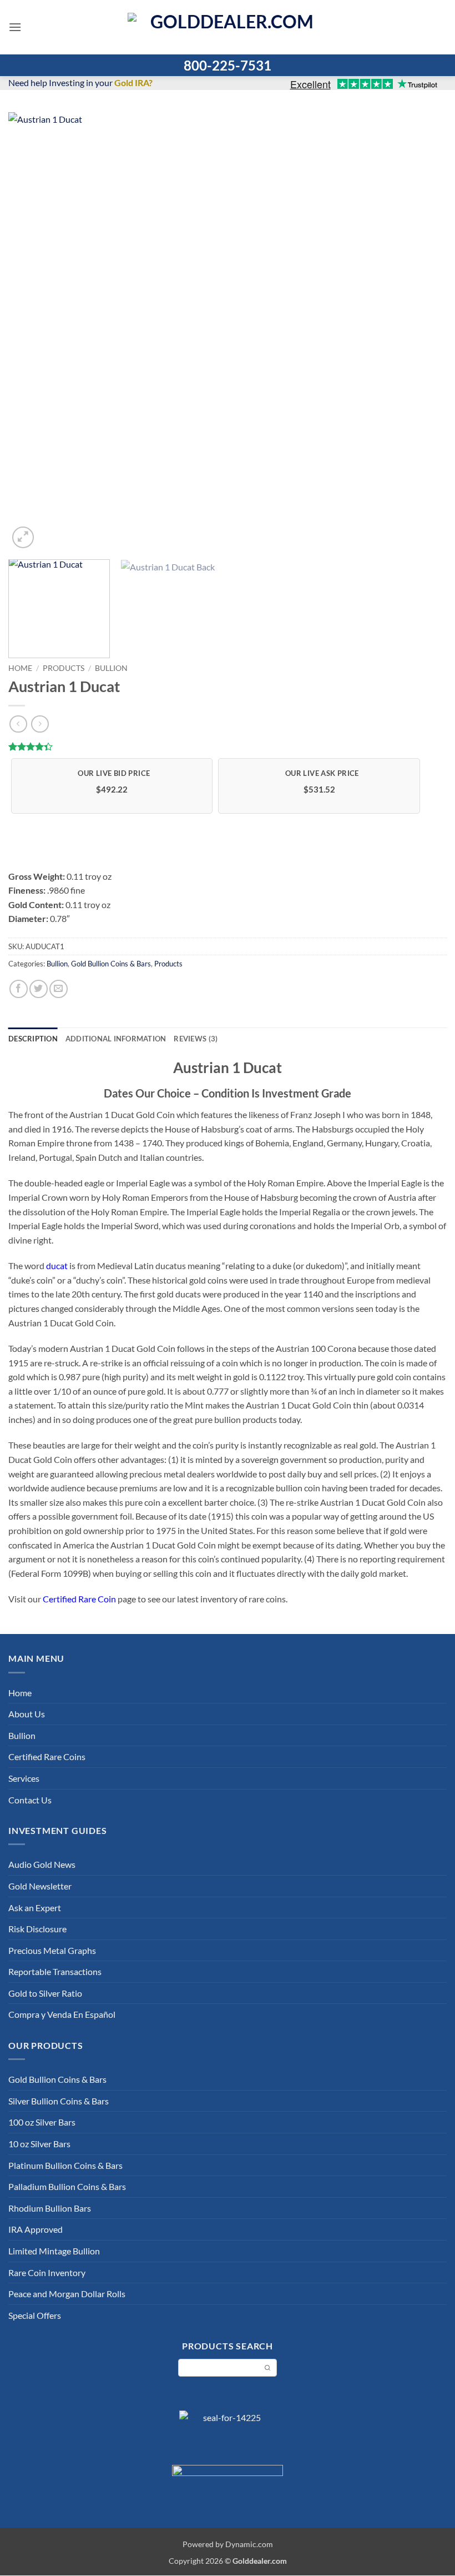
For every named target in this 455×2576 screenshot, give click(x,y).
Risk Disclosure (37, 1929)
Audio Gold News (42, 1864)
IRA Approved (36, 2229)
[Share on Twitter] (39, 989)
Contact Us (30, 1800)
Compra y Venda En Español (62, 2014)
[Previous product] (40, 724)
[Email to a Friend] (59, 989)
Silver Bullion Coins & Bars (59, 2101)
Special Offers (35, 2315)
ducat (57, 1266)
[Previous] (31, 332)
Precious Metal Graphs (52, 1950)
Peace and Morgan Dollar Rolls (67, 2294)
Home (20, 668)
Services (24, 1778)
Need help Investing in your (80, 82)
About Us (27, 1714)
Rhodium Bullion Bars (50, 2208)
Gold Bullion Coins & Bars (111, 964)
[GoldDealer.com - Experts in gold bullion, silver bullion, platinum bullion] (228, 27)
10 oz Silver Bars (39, 2144)
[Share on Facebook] (19, 989)
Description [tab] (33, 1039)
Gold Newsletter (40, 1886)
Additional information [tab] (116, 1039)
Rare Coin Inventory (47, 2272)
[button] (15, 27)
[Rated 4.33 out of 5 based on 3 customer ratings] (228, 746)
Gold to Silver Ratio (45, 1993)
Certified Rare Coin (79, 1599)
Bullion (111, 668)
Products (64, 668)
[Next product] (18, 724)
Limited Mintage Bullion (54, 2251)
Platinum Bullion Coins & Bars (65, 2165)
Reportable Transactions (55, 1971)
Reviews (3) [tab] (196, 1039)
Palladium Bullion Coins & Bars (67, 2186)
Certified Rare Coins (47, 1756)
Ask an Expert (35, 1908)
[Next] (424, 332)
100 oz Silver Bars (42, 2122)
